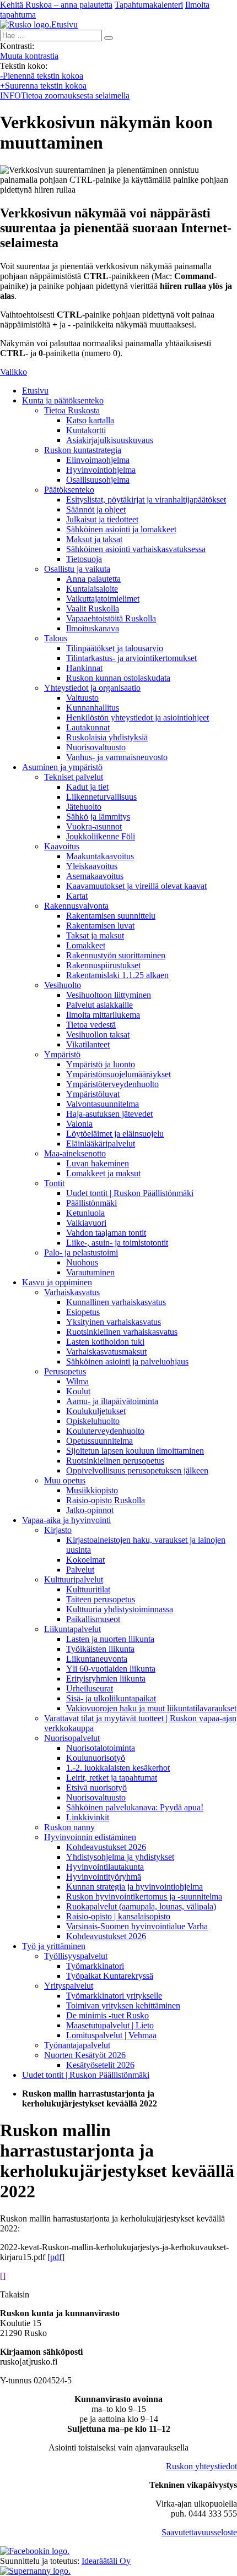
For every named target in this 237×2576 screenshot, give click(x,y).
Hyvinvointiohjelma (101, 470)
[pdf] (56, 2257)
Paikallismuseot (93, 1619)
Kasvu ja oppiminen (57, 1282)
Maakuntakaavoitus (100, 856)
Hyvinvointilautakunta (105, 1867)
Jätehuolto (84, 807)
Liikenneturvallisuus (101, 797)
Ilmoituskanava (93, 628)
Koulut (78, 1391)
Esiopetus (83, 1312)
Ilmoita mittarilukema (103, 1015)
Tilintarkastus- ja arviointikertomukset (131, 658)
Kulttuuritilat (88, 1589)
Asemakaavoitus (95, 876)
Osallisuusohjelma (98, 480)
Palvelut (80, 1570)
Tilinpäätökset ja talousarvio (115, 648)
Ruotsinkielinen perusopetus (115, 1461)
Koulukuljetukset (96, 1411)
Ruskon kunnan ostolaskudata (118, 678)
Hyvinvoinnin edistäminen (90, 1837)
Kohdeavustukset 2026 (106, 1847)
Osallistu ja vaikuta (77, 569)
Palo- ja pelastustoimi (81, 1252)
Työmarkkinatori (95, 1966)
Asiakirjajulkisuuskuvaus (110, 440)
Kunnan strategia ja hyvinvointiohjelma (134, 1887)
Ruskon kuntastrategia (83, 450)
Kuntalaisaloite (92, 589)
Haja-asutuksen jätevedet (109, 1114)
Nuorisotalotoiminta (101, 1748)
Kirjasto (58, 1530)
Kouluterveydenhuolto (105, 1431)
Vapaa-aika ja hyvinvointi (66, 1520)
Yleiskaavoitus (92, 866)
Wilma (77, 1381)
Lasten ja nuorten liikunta (110, 1639)
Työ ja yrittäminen (54, 1946)
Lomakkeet (86, 945)
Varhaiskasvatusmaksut (106, 1352)
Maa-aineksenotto (75, 1153)
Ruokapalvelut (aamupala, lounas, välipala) (141, 1906)
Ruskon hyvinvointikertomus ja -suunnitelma (144, 1896)
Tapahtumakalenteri (149, 5)
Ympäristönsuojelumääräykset (118, 1074)
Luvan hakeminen (98, 1163)
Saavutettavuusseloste (199, 2532)
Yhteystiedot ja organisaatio (92, 688)
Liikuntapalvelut (72, 1629)
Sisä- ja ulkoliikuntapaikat (111, 1698)
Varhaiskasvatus (72, 1292)
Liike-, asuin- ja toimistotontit (117, 1243)
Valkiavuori (86, 1223)
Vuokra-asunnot (94, 826)
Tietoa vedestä (91, 1025)
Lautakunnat (88, 727)
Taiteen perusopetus (101, 1599)
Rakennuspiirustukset (103, 965)
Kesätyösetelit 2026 (100, 2065)
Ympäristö (62, 1054)
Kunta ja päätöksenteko (63, 400)
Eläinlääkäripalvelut (101, 1144)
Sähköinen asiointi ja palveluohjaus (127, 1361)
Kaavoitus (62, 846)
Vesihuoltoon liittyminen (109, 995)
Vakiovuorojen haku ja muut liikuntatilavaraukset (151, 1708)
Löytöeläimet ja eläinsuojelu (115, 1134)
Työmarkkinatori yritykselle (114, 1996)
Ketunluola (85, 1213)
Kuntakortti (86, 430)
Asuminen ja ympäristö (62, 767)
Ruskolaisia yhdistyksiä (107, 737)
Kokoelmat (85, 1560)
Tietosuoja (84, 559)
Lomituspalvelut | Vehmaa (111, 2035)
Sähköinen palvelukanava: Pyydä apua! (135, 1807)
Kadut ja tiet (87, 787)
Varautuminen (90, 1272)
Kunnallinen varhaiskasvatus (116, 1302)
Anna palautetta (93, 579)
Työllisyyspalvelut (76, 1956)
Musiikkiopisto (92, 1490)
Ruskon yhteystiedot (201, 2466)
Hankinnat (84, 668)
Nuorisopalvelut (72, 1738)
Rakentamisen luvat (100, 926)
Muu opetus (65, 1480)
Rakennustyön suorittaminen (116, 955)
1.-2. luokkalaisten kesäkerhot (118, 1768)
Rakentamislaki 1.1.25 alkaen (117, 975)
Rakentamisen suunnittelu (111, 916)
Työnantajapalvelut (77, 2045)
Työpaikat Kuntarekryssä (110, 1976)
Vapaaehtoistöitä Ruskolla (111, 618)
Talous (56, 638)
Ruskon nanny (69, 1827)
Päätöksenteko (69, 490)
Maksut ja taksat (94, 539)
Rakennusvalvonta (76, 906)
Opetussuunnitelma (99, 1441)
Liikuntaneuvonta (97, 1659)
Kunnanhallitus (93, 708)
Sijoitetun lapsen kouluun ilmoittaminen (135, 1451)
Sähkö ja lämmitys (98, 817)
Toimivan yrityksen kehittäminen (123, 2005)
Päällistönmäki (91, 1203)
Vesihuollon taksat (98, 1035)
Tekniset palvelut (74, 777)
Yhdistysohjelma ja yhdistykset (120, 1857)
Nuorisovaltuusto (96, 747)
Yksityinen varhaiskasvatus (114, 1322)
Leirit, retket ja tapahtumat (112, 1778)
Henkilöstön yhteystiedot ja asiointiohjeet (138, 717)
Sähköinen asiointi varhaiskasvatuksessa (136, 549)
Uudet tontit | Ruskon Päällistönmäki (130, 1193)
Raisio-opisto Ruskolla (106, 1500)
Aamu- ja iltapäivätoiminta (112, 1401)
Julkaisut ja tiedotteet (102, 519)
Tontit (54, 1183)
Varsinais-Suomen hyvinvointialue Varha (137, 1926)
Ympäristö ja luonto (101, 1064)
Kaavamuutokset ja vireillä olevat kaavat (136, 886)
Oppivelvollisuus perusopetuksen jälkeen (137, 1470)
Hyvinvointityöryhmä (104, 1877)
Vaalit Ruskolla (93, 608)
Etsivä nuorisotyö (96, 1788)
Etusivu (35, 391)
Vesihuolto (63, 985)
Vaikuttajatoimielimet (103, 599)
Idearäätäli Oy (106, 2561)
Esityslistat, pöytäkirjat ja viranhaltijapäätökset (146, 500)
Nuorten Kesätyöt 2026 (85, 2055)
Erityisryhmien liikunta (106, 1679)
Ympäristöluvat (93, 1094)
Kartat (77, 896)
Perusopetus (65, 1371)
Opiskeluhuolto (93, 1421)
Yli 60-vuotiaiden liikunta (111, 1669)
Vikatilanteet (88, 1044)
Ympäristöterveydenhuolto (112, 1084)
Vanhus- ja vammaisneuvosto (117, 757)
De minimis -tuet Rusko (107, 2015)
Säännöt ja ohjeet (96, 509)
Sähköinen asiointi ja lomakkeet (121, 529)
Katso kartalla (90, 420)
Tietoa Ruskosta (72, 410)
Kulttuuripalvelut (74, 1579)
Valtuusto (82, 698)
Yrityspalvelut (69, 1986)
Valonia (79, 1124)
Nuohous (82, 1262)
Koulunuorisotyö (96, 1758)
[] (3, 2276)
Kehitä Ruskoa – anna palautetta (56, 5)
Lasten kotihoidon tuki (105, 1342)
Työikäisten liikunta (100, 1649)
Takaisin (15, 2294)
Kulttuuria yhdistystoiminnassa (120, 1609)
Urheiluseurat (90, 1688)
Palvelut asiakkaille (99, 1005)
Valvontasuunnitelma (103, 1104)
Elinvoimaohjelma (98, 460)
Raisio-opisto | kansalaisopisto (118, 1916)
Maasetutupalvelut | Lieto (110, 2025)
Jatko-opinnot (90, 1510)
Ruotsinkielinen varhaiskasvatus (122, 1332)
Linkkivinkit (88, 1817)
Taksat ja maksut (95, 935)
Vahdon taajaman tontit (106, 1233)
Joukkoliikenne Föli (101, 836)
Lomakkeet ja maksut (103, 1173)
